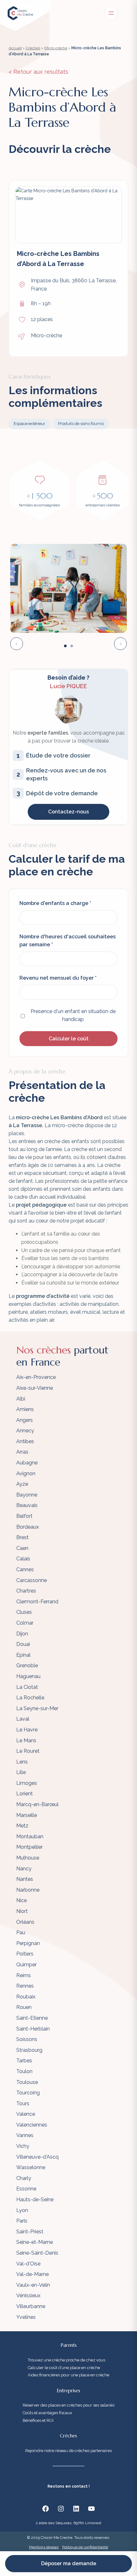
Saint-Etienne (32, 2018)
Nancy (24, 1869)
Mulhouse (28, 1858)
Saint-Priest (30, 2232)
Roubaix (26, 1997)
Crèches (33, 48)
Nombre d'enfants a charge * (55, 903)
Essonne (26, 2189)
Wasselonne (31, 2167)
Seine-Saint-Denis (37, 2253)
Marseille (27, 1815)
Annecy (25, 1431)
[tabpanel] (68, 588)
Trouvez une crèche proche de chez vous (66, 2360)
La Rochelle (30, 1698)
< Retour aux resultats (38, 72)
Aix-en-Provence (36, 1377)
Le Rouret (28, 1751)
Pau (21, 1932)
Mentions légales (44, 2547)
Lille (21, 1772)
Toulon (24, 2071)
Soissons (27, 2039)
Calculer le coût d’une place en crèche (64, 2368)
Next (120, 644)
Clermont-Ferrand (37, 1602)
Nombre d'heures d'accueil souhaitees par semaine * (68, 941)
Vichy (23, 2146)
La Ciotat (27, 1687)
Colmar (25, 1623)
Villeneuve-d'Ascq (37, 2157)
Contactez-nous (68, 812)
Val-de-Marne (32, 2274)
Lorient (25, 1794)
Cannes (25, 1569)
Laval (23, 1719)
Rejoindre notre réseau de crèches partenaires (68, 2451)
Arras (22, 1452)
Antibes (25, 1441)
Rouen (24, 2007)
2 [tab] (72, 646)
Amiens (25, 1409)
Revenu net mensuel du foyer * (58, 978)
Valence (26, 2114)
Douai (23, 1644)
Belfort (24, 1516)
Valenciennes (32, 2125)
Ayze (22, 1484)
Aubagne (27, 1463)
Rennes (25, 1986)
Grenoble (27, 1665)
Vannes (25, 2135)
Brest (22, 1537)
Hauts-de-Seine (35, 2199)
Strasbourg (29, 2050)
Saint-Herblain (33, 2029)
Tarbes (24, 2061)
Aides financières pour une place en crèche (68, 2375)
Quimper (26, 1965)
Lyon (22, 2210)
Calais (23, 1559)
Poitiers (25, 1954)
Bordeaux (28, 1527)
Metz (22, 1826)
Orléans (25, 1922)
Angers (25, 1420)
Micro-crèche (56, 48)
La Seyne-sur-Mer (37, 1708)
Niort (22, 1911)
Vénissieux (28, 2295)
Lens (22, 1762)
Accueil (15, 48)
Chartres (26, 1591)
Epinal (23, 1655)
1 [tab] (65, 646)
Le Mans (26, 1740)
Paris (22, 2221)
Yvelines (26, 2317)
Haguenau (28, 1676)
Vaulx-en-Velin (33, 2285)
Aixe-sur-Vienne (35, 1388)
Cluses (24, 1612)
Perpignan (28, 1943)
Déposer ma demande (69, 2563)
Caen (22, 1548)
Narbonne (28, 1890)
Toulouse (27, 2082)
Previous (17, 644)
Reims (24, 1975)
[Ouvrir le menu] (111, 13)
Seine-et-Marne (35, 2242)
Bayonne (27, 1495)
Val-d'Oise (28, 2264)
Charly (24, 2178)
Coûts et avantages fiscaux (47, 2413)
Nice (22, 1900)
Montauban (30, 1836)
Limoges (27, 1783)
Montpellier (29, 1847)
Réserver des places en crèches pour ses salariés (68, 2405)
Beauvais (27, 1505)
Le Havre (27, 1730)
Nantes (25, 1879)
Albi (21, 1399)
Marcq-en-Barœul (37, 1804)
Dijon (22, 1634)
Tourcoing (28, 2093)
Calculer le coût (69, 1039)
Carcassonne (32, 1580)
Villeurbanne (31, 2306)
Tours (23, 2103)
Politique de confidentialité (85, 2547)
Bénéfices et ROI (38, 2420)
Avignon (26, 1473)
